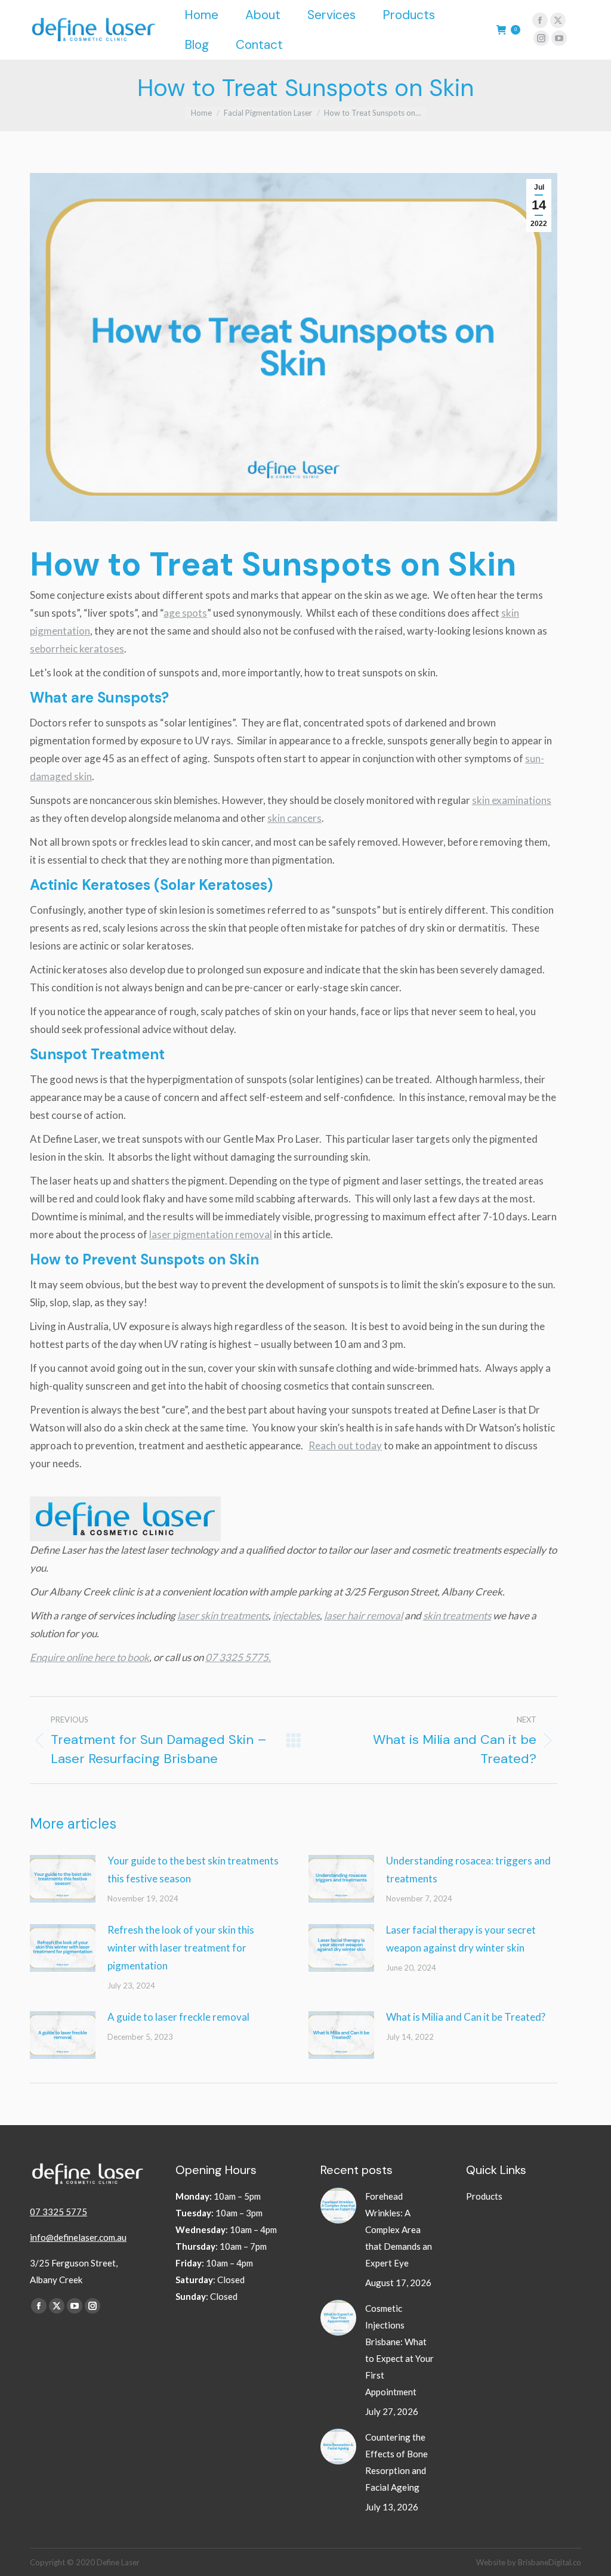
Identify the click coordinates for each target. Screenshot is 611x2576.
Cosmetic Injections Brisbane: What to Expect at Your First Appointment (399, 2350)
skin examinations (512, 800)
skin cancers (294, 818)
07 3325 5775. (238, 1657)
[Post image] (63, 1879)
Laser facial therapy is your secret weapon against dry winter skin (461, 1939)
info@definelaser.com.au (78, 2237)
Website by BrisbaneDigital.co (529, 2562)
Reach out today (345, 1445)
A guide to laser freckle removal (178, 2017)
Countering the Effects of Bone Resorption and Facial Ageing (396, 2462)
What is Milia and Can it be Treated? (466, 2017)
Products (484, 2196)
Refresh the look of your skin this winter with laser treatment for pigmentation (181, 1948)
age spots (185, 613)
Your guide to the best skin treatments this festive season (193, 1870)
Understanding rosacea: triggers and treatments (468, 1870)
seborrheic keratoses (77, 649)
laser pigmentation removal (211, 1234)
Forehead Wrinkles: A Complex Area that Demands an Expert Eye (399, 2229)
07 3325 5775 (58, 2212)
